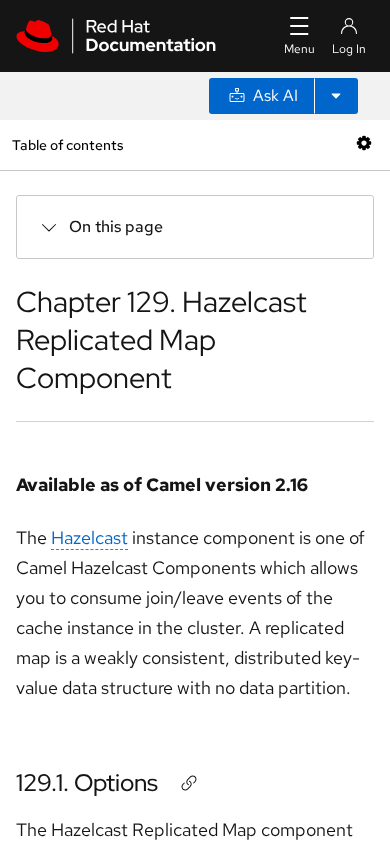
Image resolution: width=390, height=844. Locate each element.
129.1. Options (87, 782)
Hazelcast (89, 537)
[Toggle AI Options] (336, 96)
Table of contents (67, 144)
